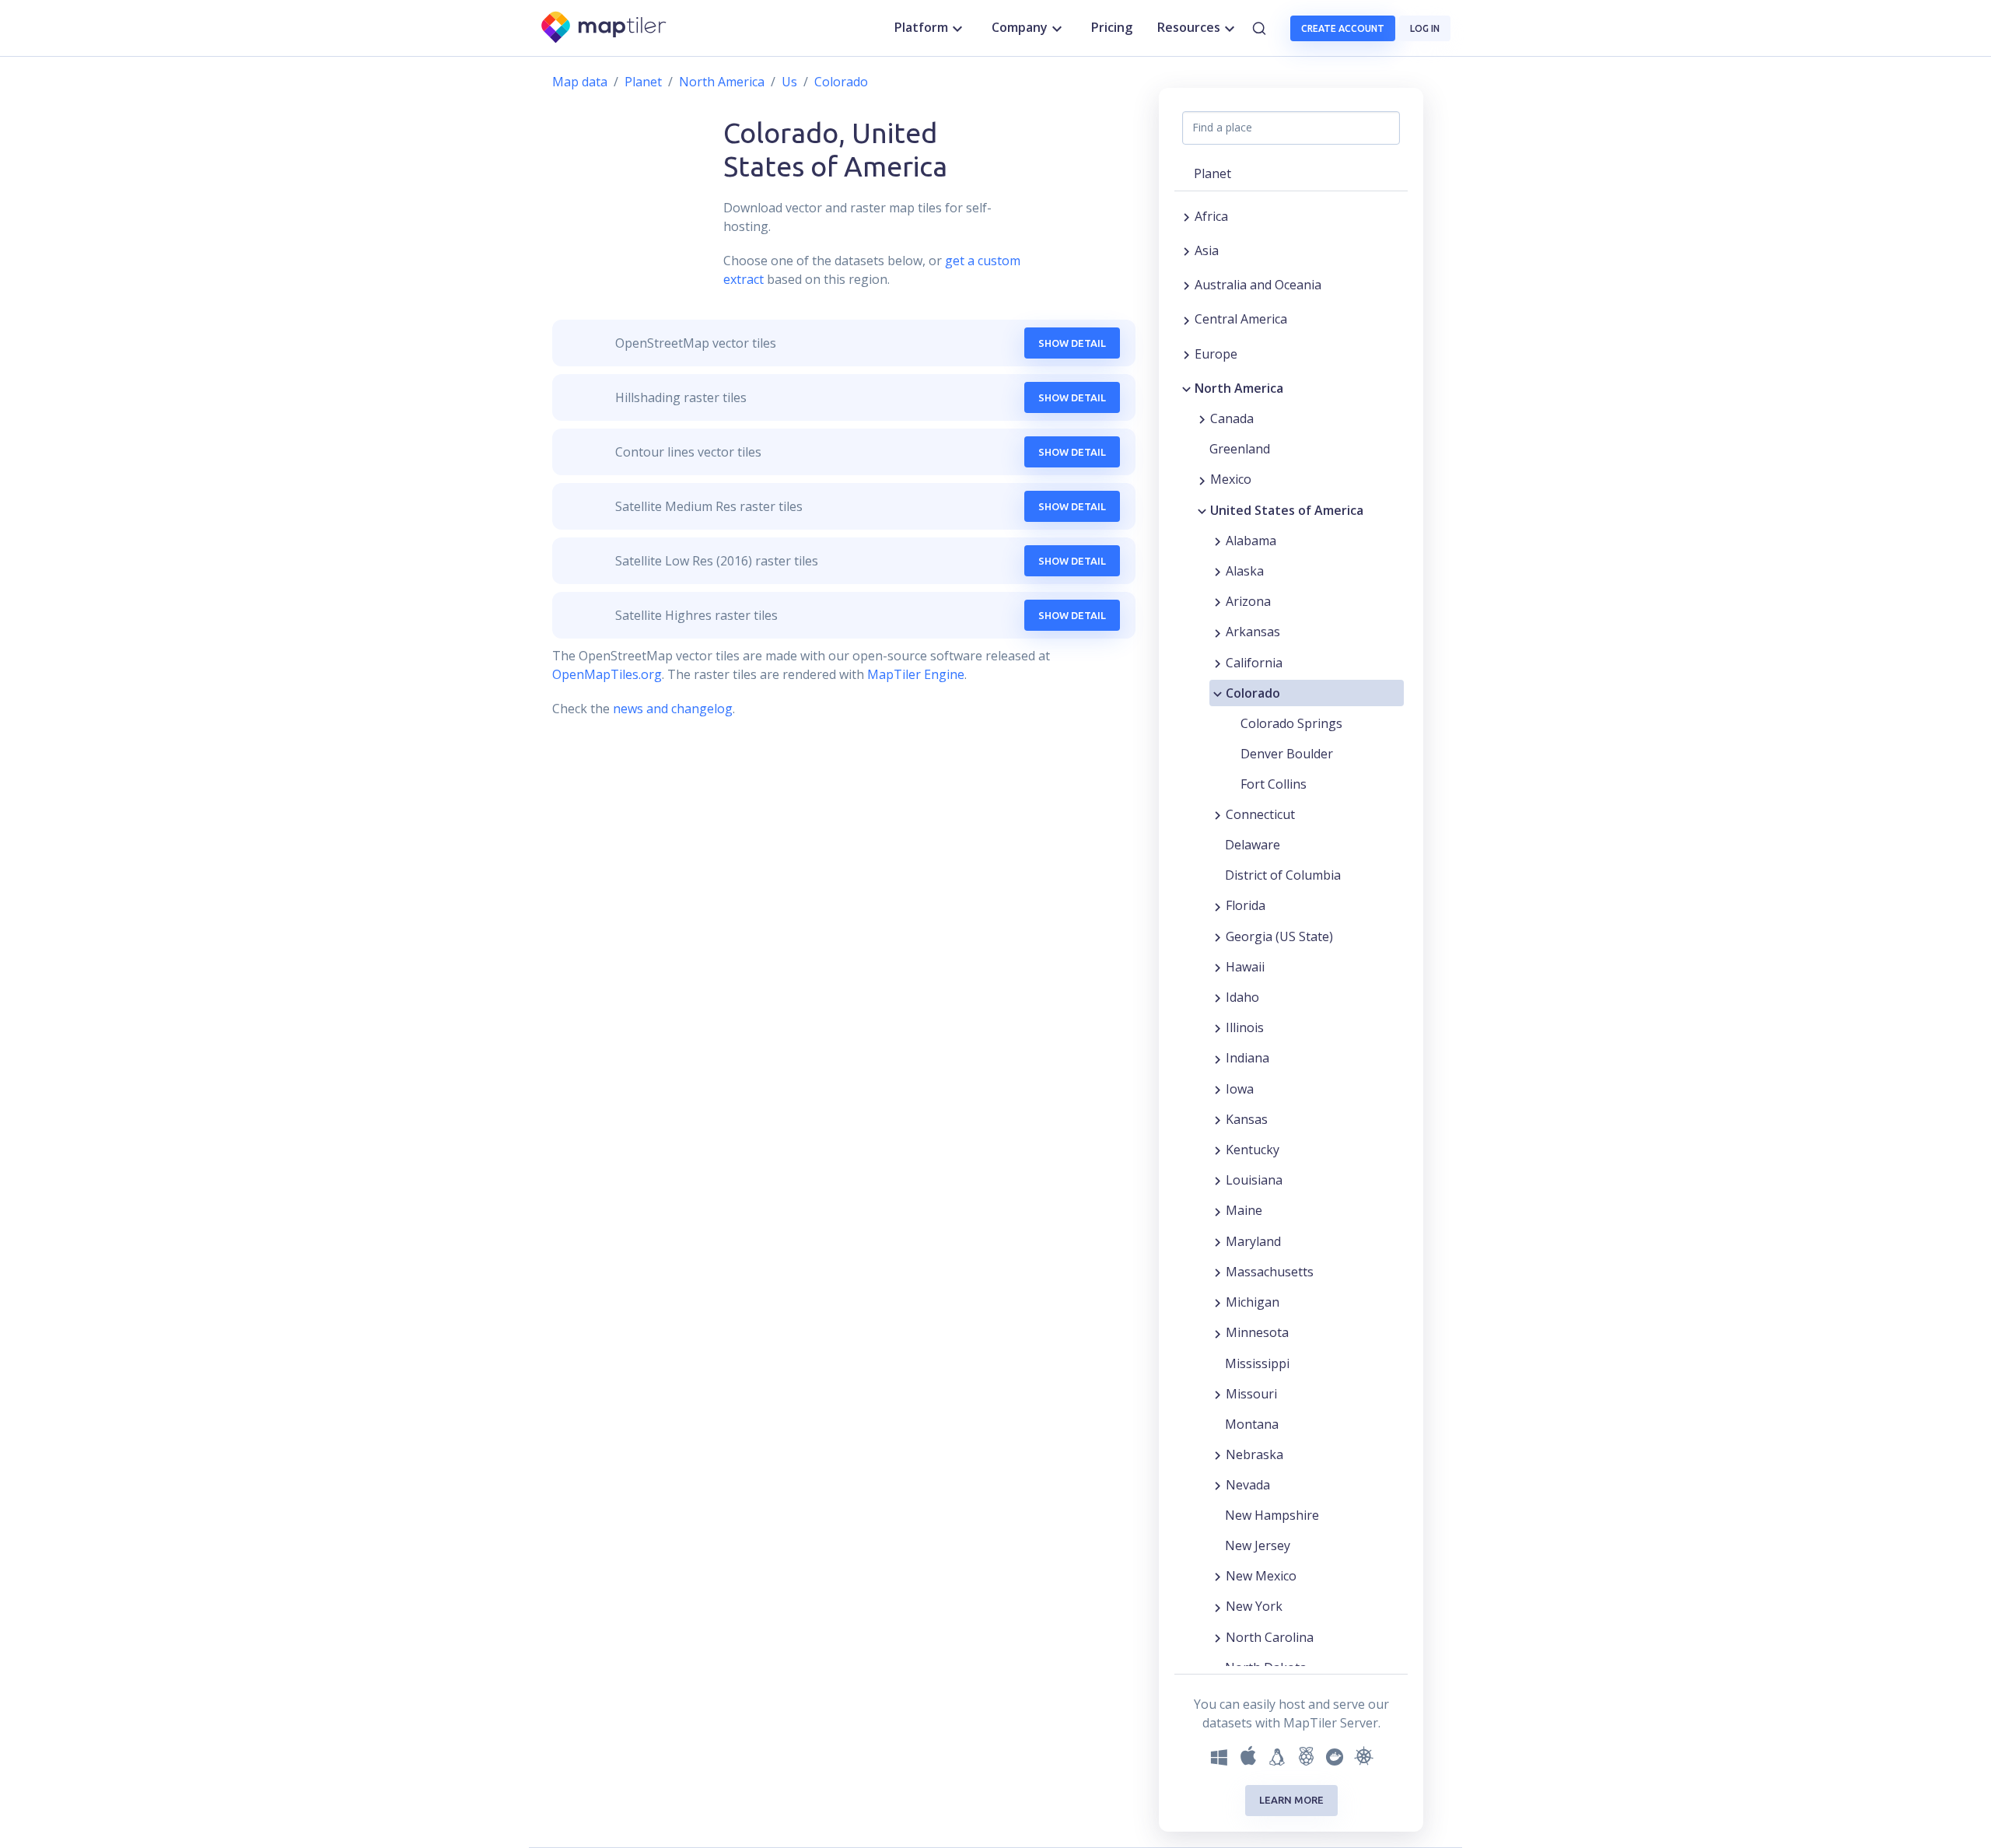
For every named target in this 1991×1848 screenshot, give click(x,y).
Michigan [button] (1253, 1302)
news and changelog (673, 709)
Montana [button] (1252, 1424)
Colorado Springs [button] (1291, 723)
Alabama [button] (1251, 541)
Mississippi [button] (1257, 1363)
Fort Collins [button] (1274, 784)
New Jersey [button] (1258, 1545)
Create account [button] (1343, 28)
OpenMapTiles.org (607, 674)
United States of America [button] (1287, 510)
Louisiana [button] (1254, 1180)
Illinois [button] (1245, 1027)
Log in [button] (1425, 28)
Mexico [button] (1231, 479)
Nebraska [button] (1254, 1454)
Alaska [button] (1245, 571)
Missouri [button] (1251, 1394)
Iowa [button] (1240, 1089)
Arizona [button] (1248, 601)
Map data (580, 82)
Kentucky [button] (1253, 1150)
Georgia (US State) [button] (1279, 936)
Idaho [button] (1242, 997)
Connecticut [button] (1260, 814)
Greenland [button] (1240, 449)
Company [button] (1020, 27)
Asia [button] (1207, 250)
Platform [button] (921, 27)
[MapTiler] (605, 28)
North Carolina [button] (1270, 1637)
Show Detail (1072, 343)
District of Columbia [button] (1283, 875)
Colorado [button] (1253, 693)
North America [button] (1239, 388)
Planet (643, 82)
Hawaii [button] (1245, 967)
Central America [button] (1241, 319)
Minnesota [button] (1257, 1332)
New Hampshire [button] (1272, 1515)
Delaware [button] (1253, 845)
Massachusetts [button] (1270, 1272)
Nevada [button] (1248, 1485)
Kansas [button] (1247, 1119)
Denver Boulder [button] (1287, 754)
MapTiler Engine (916, 674)
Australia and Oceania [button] (1258, 285)
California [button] (1254, 663)
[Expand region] (1186, 216)
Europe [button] (1216, 354)
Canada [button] (1232, 418)
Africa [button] (1211, 216)
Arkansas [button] (1253, 632)
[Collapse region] (1186, 388)
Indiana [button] (1247, 1058)
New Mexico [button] (1261, 1576)
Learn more (1291, 1800)
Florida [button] (1246, 905)
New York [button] (1254, 1606)
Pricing (1112, 27)
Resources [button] (1189, 27)
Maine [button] (1244, 1210)
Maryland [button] (1253, 1241)
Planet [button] (1212, 173)
